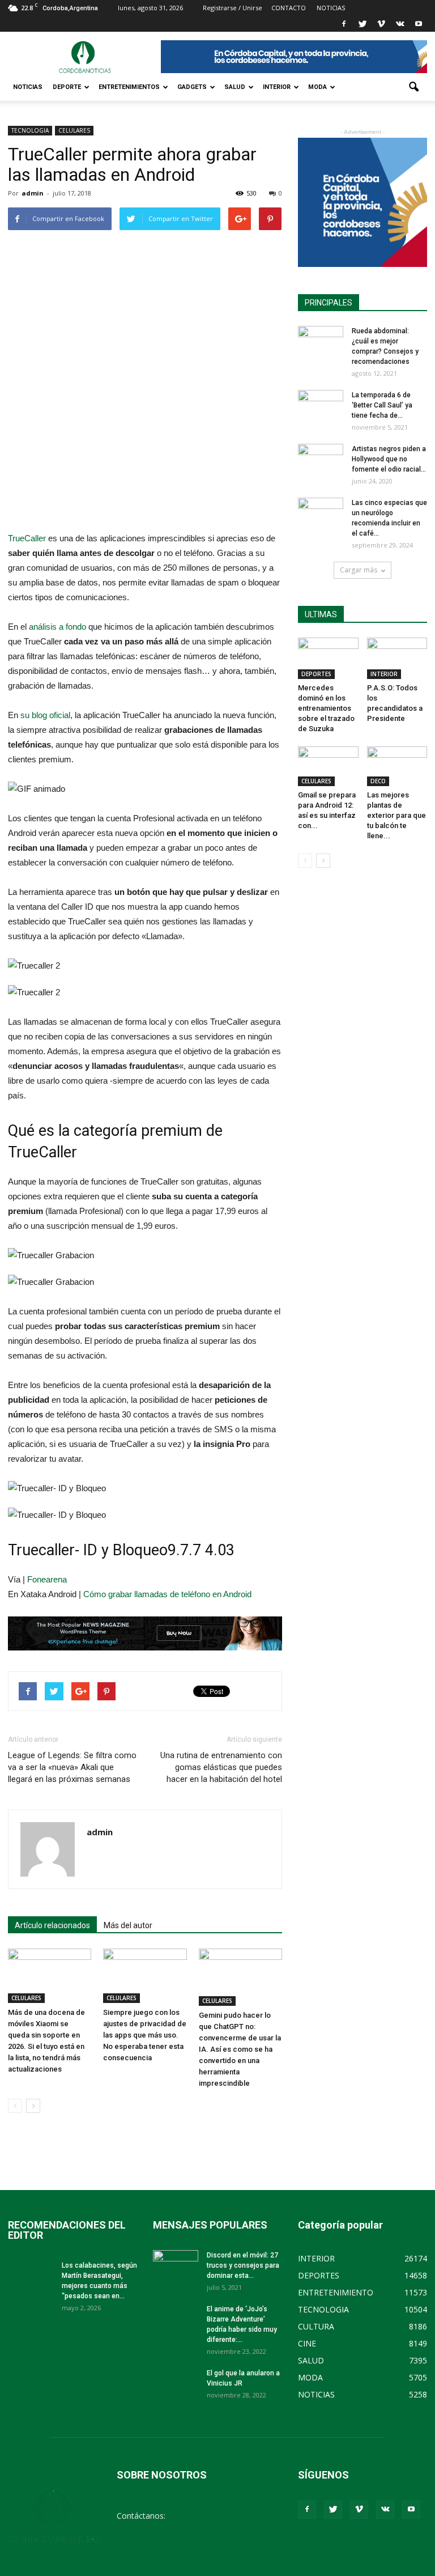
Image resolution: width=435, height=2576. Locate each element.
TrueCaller (27, 538)
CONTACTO (289, 8)
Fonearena (47, 1579)
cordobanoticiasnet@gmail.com (175, 2528)
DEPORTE (67, 87)
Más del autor (128, 1925)
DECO (378, 781)
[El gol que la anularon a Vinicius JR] (176, 2384)
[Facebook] (344, 24)
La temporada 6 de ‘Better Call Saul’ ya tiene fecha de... (382, 405)
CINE (307, 2343)
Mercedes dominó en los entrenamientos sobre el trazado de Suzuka (326, 708)
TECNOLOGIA (30, 130)
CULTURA (316, 2326)
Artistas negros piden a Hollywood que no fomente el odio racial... (389, 459)
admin (33, 193)
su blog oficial (45, 715)
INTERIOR (277, 87)
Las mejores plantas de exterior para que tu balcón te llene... (396, 815)
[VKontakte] (400, 24)
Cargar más (359, 570)
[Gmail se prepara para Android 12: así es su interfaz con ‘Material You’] (328, 766)
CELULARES (74, 130)
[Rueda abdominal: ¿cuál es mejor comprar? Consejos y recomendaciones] (321, 342)
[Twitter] (362, 24)
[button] (413, 87)
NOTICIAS (28, 87)
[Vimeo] (381, 24)
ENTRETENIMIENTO (336, 2292)
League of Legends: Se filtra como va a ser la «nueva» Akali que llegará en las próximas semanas (72, 1767)
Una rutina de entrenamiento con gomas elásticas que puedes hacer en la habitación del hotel (221, 1767)
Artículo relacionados (52, 1925)
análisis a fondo (57, 627)
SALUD (235, 87)
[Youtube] (419, 24)
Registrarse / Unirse (233, 8)
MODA (317, 87)
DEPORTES (316, 674)
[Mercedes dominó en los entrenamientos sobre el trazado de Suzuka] (328, 658)
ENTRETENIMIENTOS (129, 87)
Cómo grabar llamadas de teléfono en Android (167, 1594)
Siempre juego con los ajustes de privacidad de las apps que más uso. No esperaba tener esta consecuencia (145, 2035)
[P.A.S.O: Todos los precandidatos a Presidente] (397, 658)
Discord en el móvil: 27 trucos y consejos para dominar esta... (243, 2265)
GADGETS (192, 87)
